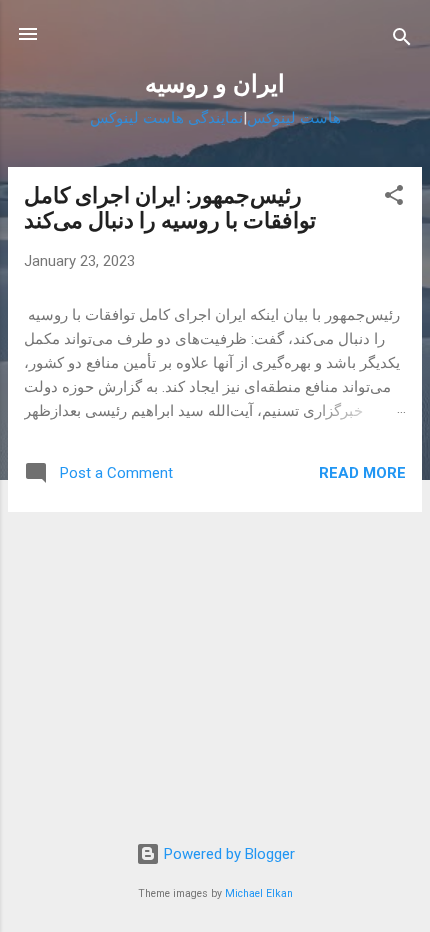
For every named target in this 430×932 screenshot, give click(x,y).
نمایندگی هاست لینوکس (166, 118)
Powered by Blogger (227, 854)
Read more (362, 473)
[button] (394, 198)
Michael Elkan (259, 893)
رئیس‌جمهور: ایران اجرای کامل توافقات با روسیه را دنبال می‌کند (170, 208)
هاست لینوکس (294, 118)
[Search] (402, 40)
